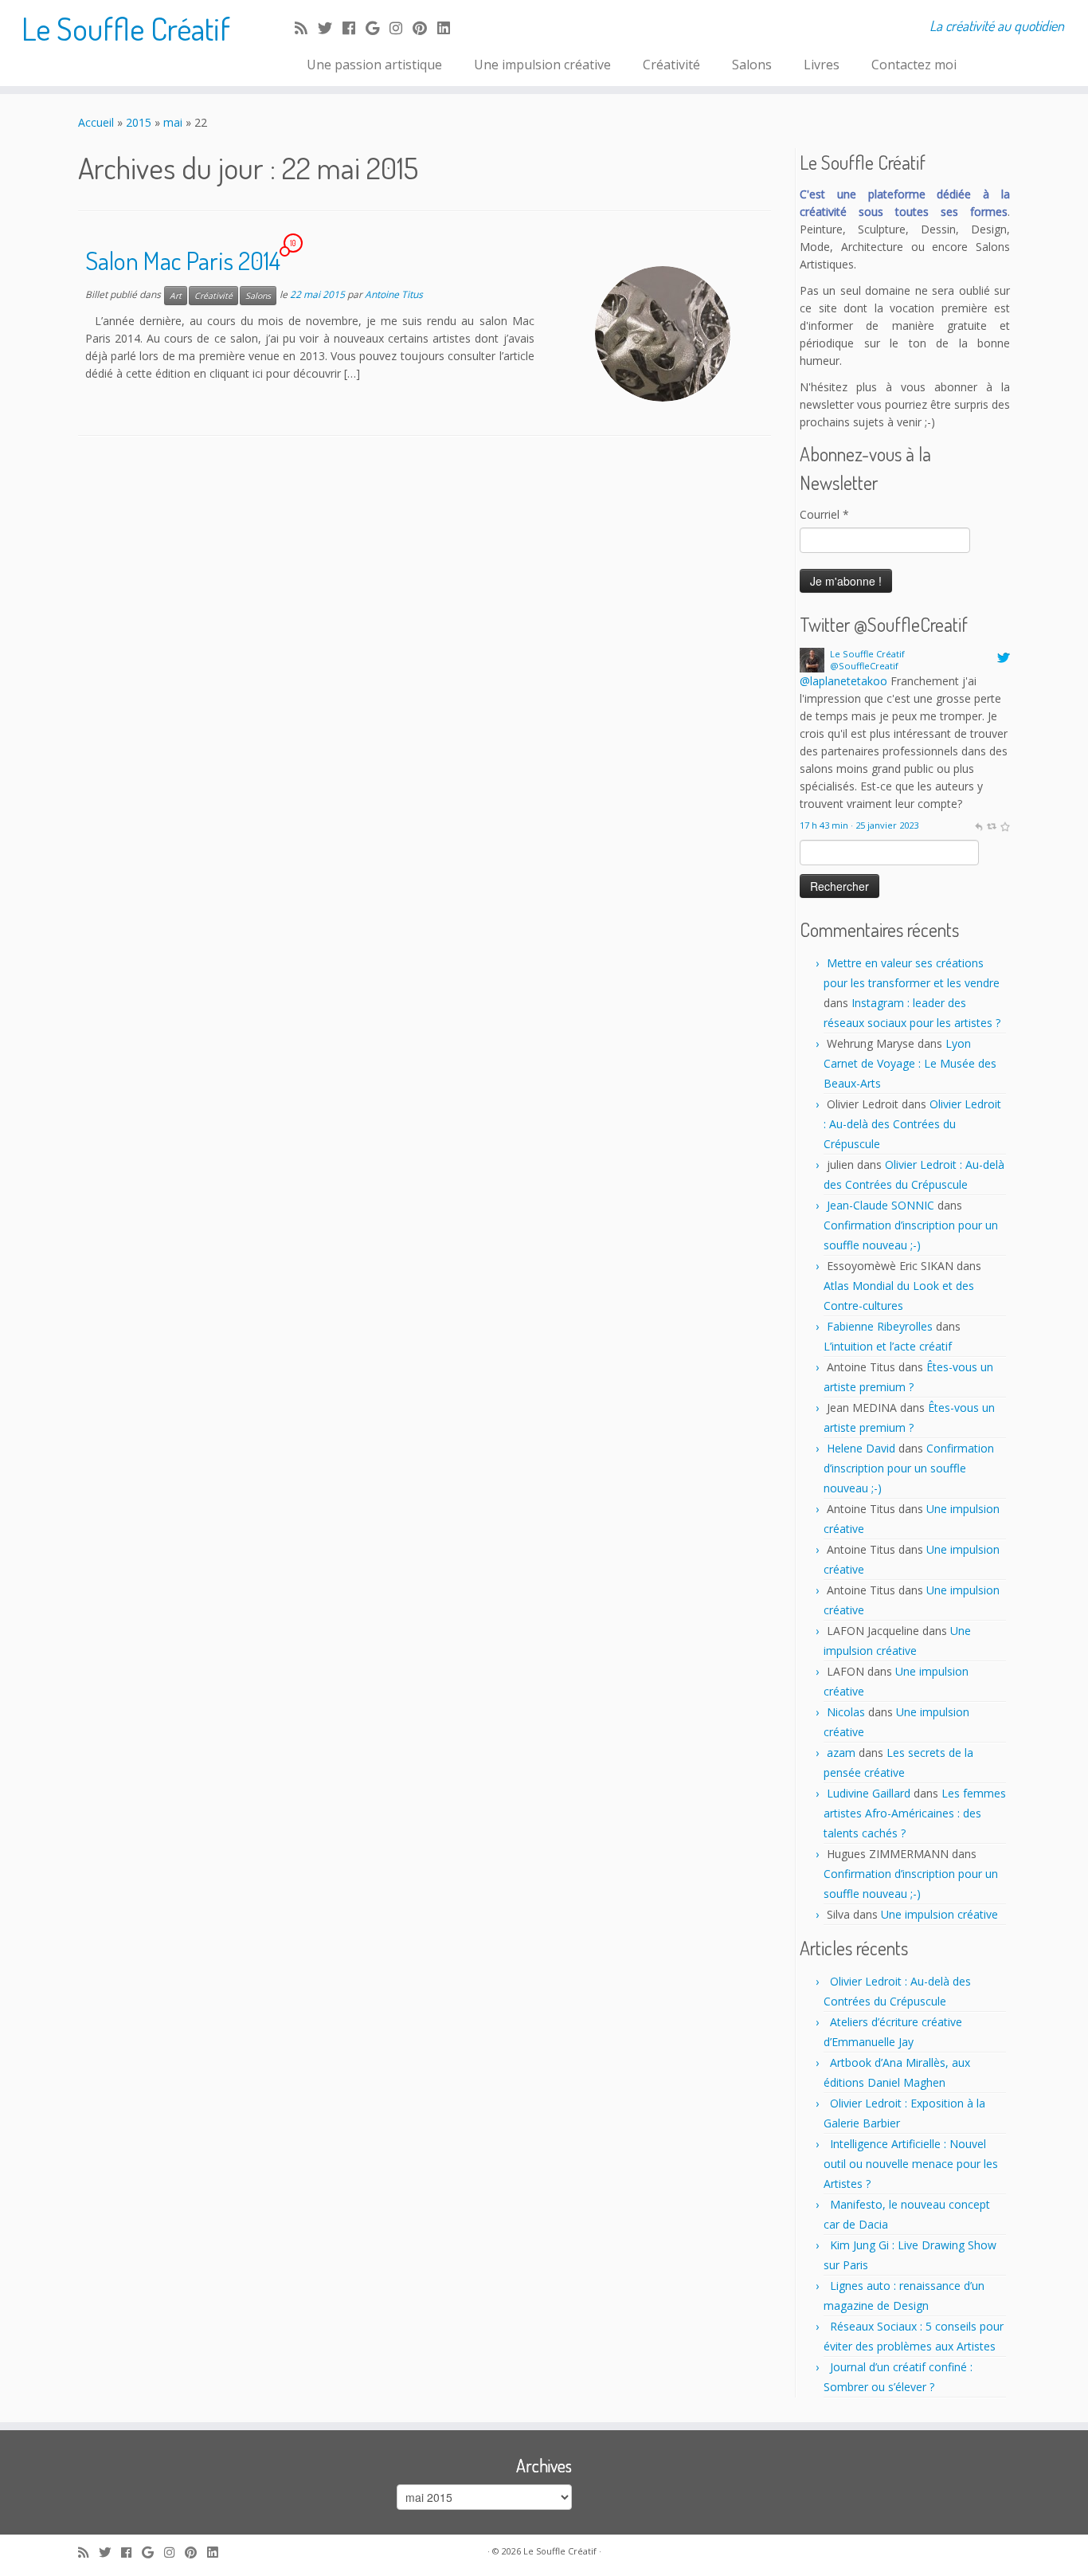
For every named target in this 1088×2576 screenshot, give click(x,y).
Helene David (861, 1448)
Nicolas (846, 1712)
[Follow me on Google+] (378, 28)
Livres (822, 65)
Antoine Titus (394, 294)
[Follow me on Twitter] (330, 28)
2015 (139, 122)
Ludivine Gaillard (869, 1793)
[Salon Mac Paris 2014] (663, 334)
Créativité (671, 65)
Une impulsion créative (542, 65)
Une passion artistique (374, 65)
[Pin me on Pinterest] (425, 28)
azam (841, 1753)
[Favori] (1005, 825)
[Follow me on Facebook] (354, 28)
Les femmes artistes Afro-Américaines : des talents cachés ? (915, 1813)
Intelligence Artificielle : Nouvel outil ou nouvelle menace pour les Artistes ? (911, 2164)
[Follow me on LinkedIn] (449, 28)
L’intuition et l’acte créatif (888, 1346)
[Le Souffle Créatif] (812, 659)
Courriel (824, 514)
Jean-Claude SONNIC (881, 1205)
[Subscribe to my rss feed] (306, 28)
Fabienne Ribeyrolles (880, 1326)
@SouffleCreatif (864, 666)
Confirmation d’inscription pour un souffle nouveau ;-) (909, 1468)
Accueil (96, 122)
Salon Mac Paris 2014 (183, 260)
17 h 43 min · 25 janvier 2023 (859, 825)
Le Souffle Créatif (126, 28)
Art (176, 296)
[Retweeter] (991, 825)
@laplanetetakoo (843, 681)
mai (173, 122)
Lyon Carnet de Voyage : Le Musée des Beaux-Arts (910, 1063)
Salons (752, 65)
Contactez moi (914, 65)
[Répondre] (978, 825)
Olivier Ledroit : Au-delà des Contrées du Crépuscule (912, 1124)
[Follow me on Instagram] (401, 28)
